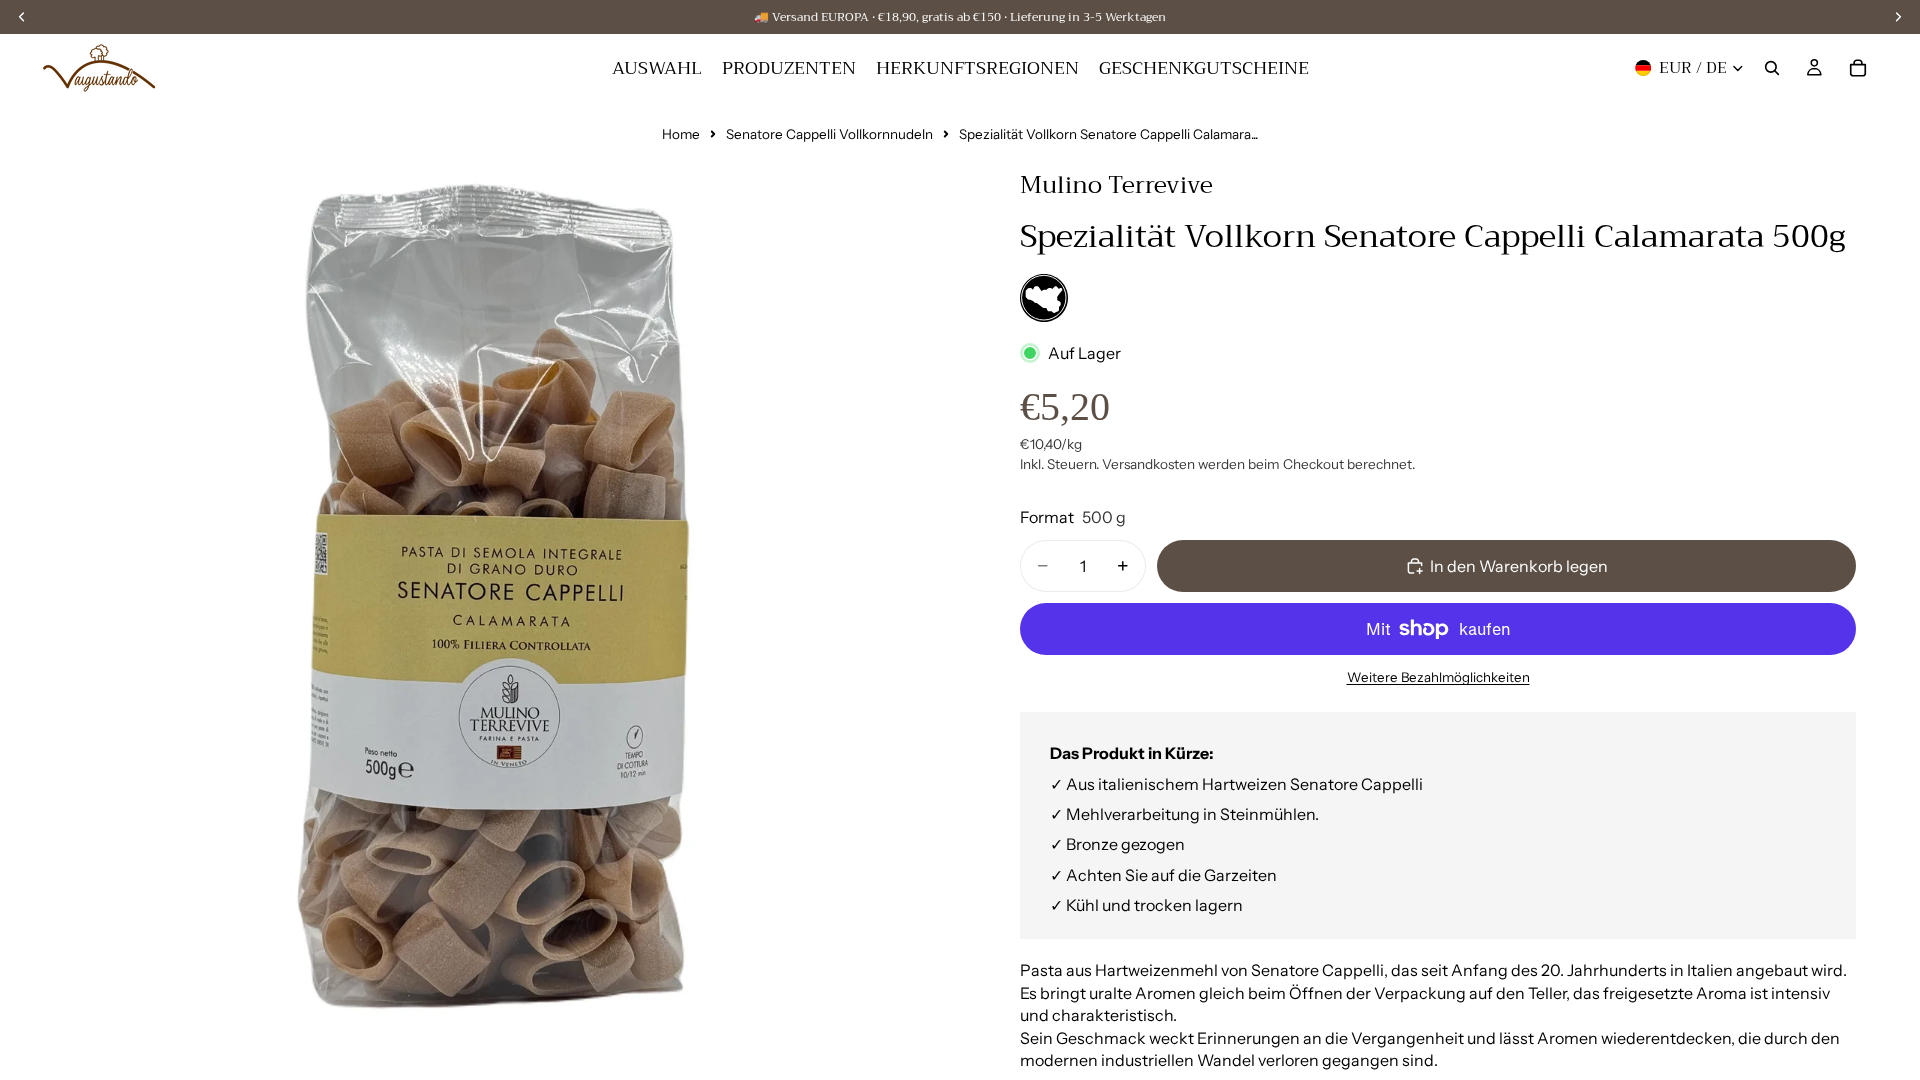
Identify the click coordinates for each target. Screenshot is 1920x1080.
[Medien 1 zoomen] (490, 592)
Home (681, 134)
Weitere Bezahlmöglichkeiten (1438, 677)
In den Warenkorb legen (1519, 566)
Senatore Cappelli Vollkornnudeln (829, 134)
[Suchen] (1772, 68)
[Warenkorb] (1858, 68)
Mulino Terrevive (1116, 185)
